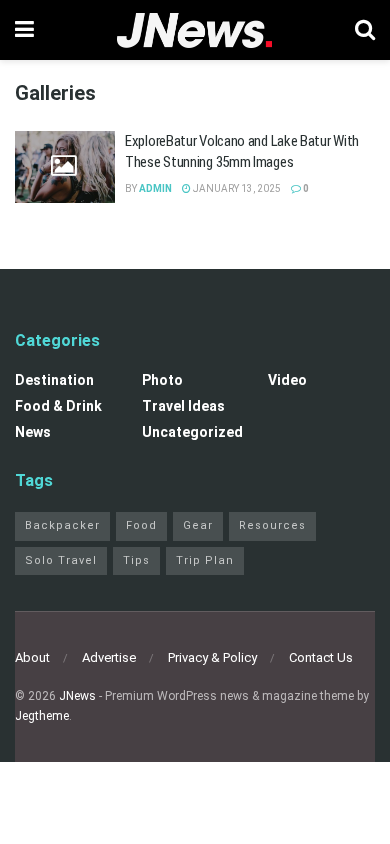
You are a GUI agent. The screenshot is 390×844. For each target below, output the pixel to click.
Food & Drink (58, 406)
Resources (272, 525)
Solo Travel (61, 560)
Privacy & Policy (212, 657)
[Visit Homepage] (194, 30)
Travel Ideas (183, 406)
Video (287, 380)
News (33, 432)
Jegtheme (42, 716)
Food (141, 525)
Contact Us (321, 657)
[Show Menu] (24, 30)
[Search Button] (365, 30)
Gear (198, 525)
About (32, 657)
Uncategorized (192, 432)
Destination (54, 380)
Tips (136, 560)
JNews (77, 696)
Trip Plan (205, 560)
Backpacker (62, 525)
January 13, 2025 (236, 188)
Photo (162, 380)
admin (155, 188)
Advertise (109, 657)
